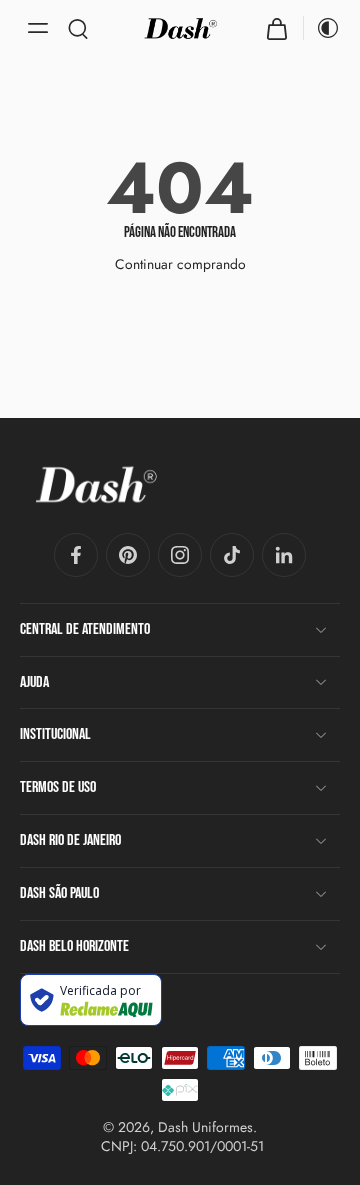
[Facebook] (76, 555)
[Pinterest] (128, 555)
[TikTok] (232, 555)
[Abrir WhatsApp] (310, 1134)
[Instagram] (180, 555)
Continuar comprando (180, 264)
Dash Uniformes (205, 1128)
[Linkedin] (284, 555)
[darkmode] (322, 28)
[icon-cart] (277, 28)
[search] (78, 28)
